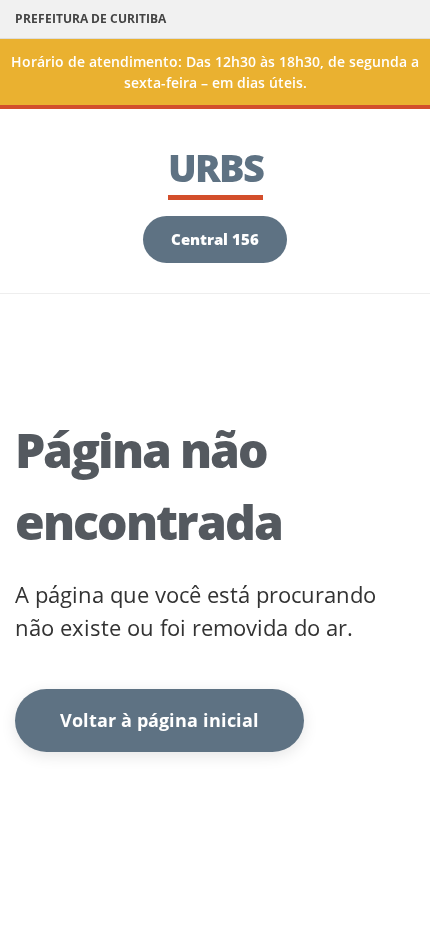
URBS (215, 167)
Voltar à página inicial (159, 720)
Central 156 (215, 239)
